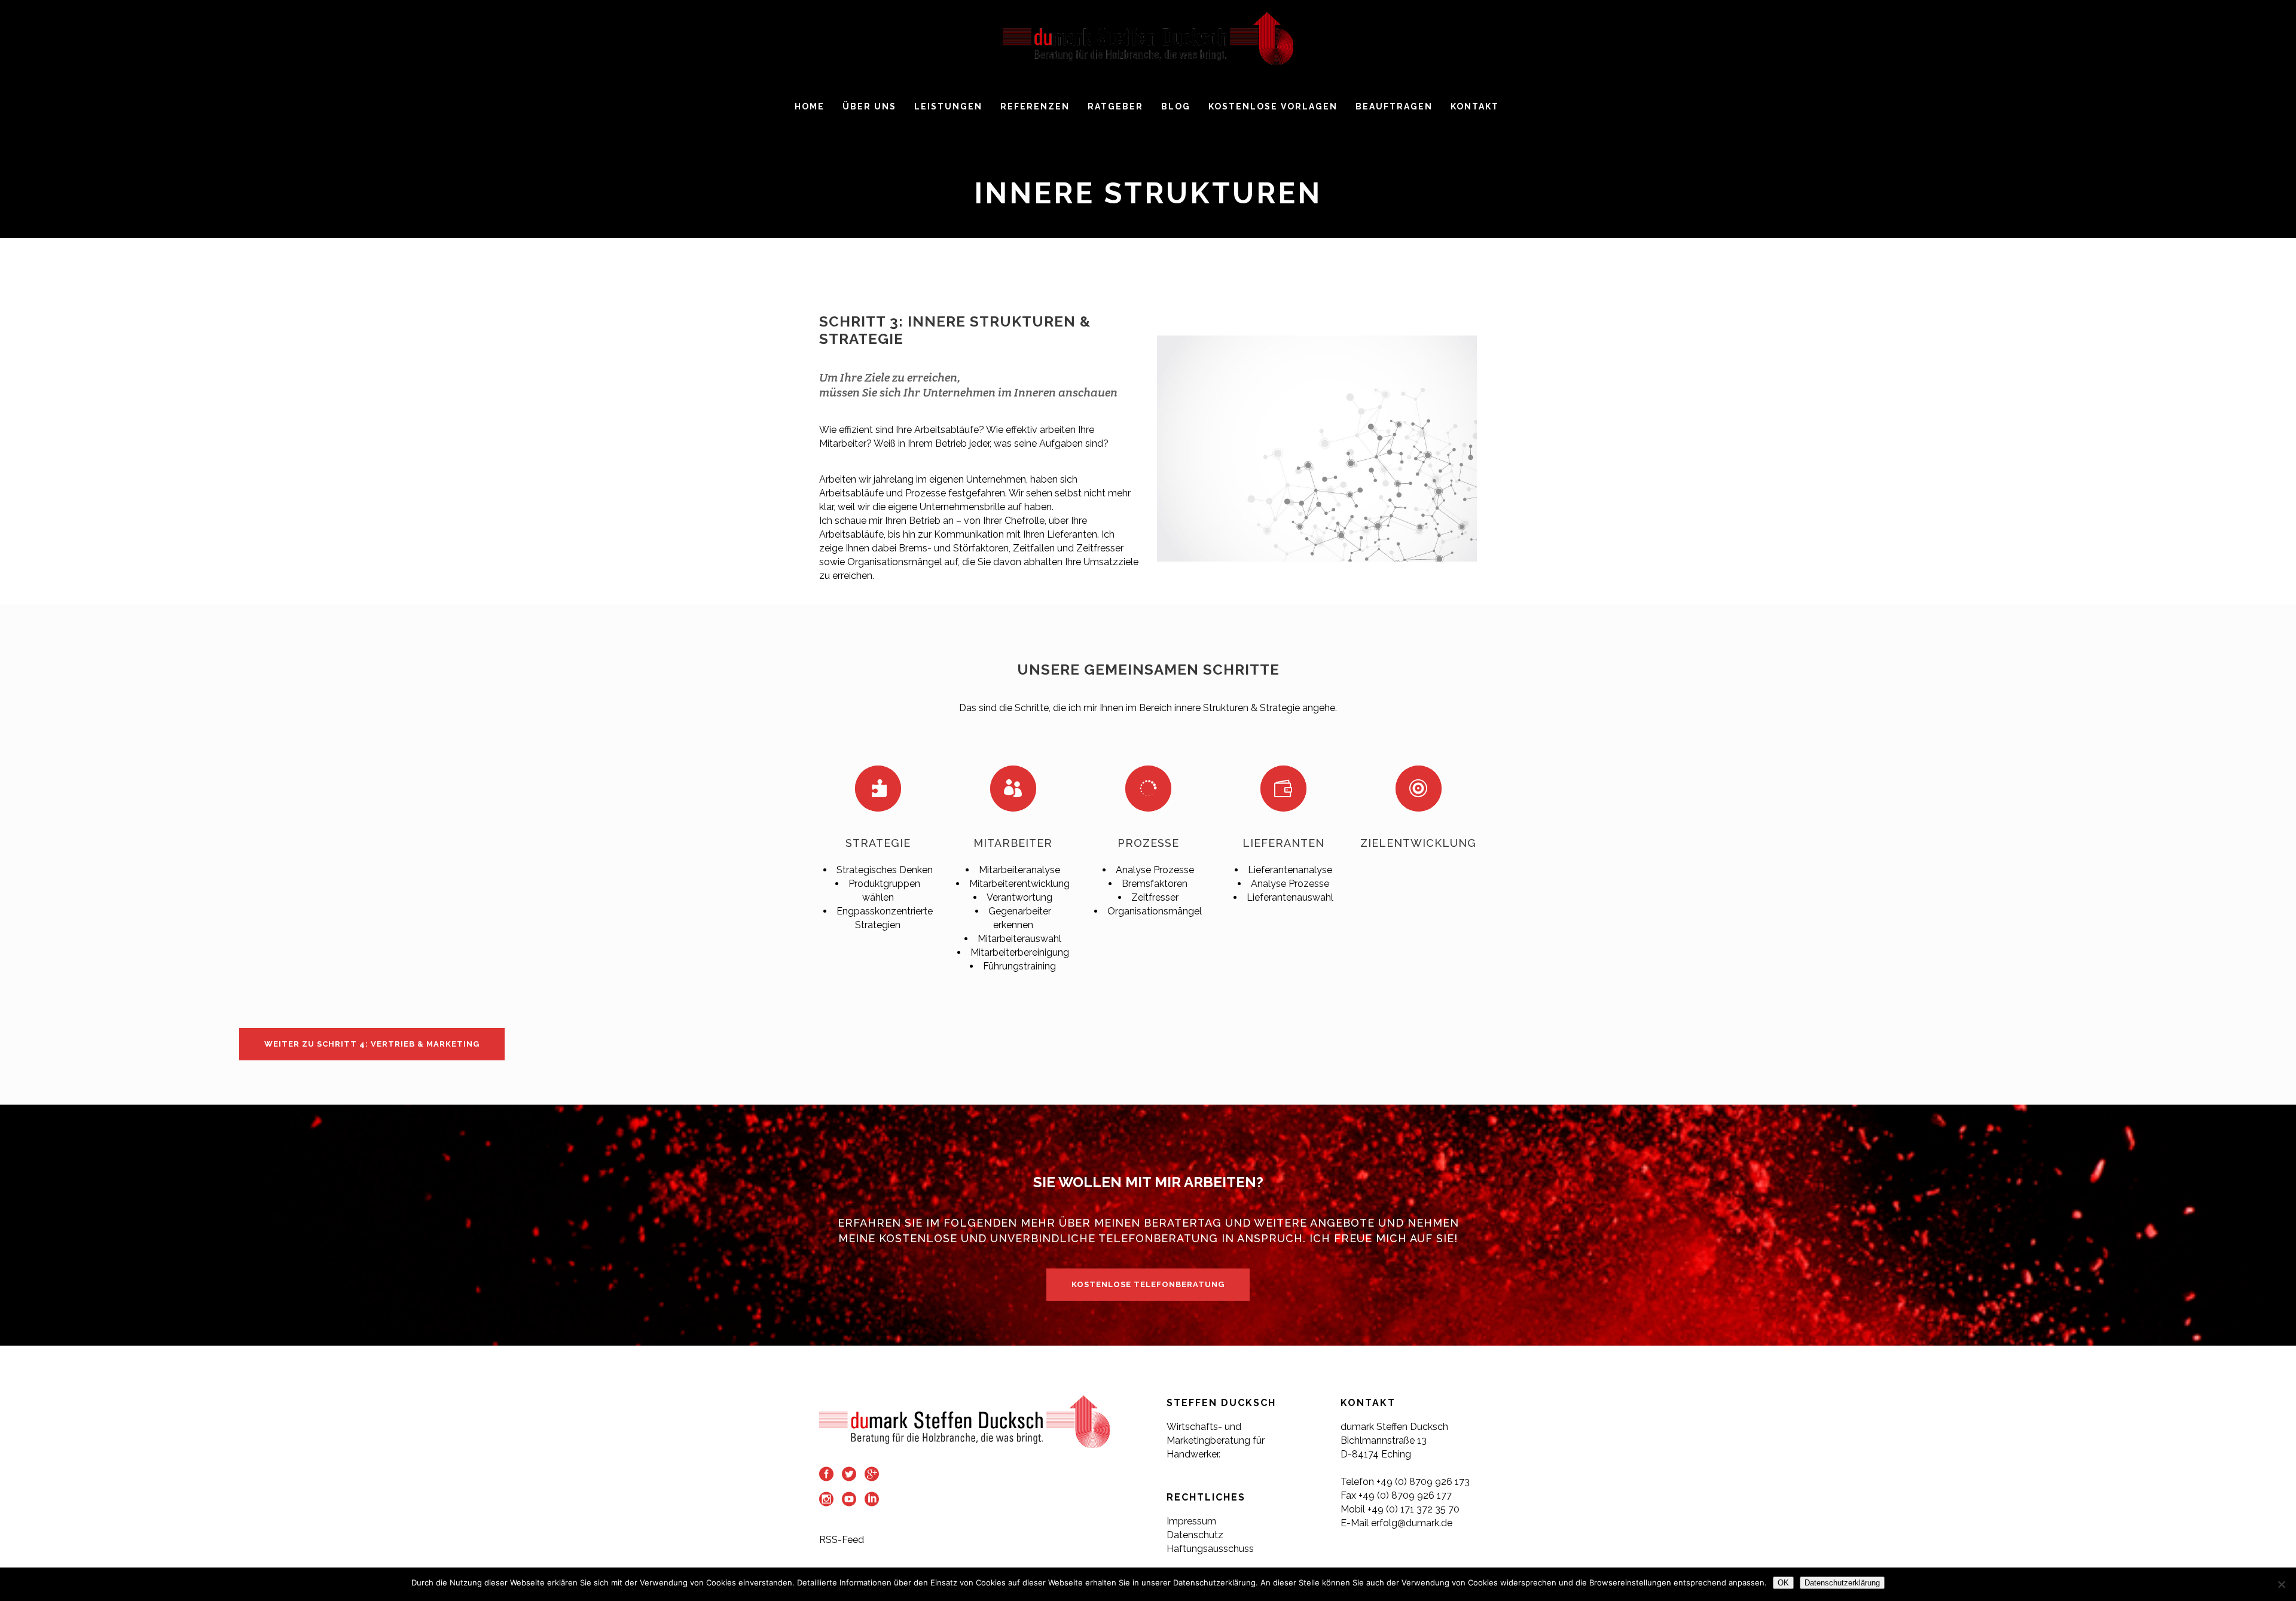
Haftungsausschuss (1210, 1549)
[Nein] (2281, 1584)
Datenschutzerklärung (1842, 1583)
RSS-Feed (842, 1540)
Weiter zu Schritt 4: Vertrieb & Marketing (372, 1044)
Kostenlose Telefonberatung (1148, 1284)
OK (1783, 1583)
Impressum (1191, 1521)
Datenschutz (1195, 1535)
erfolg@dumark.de (1413, 1523)
